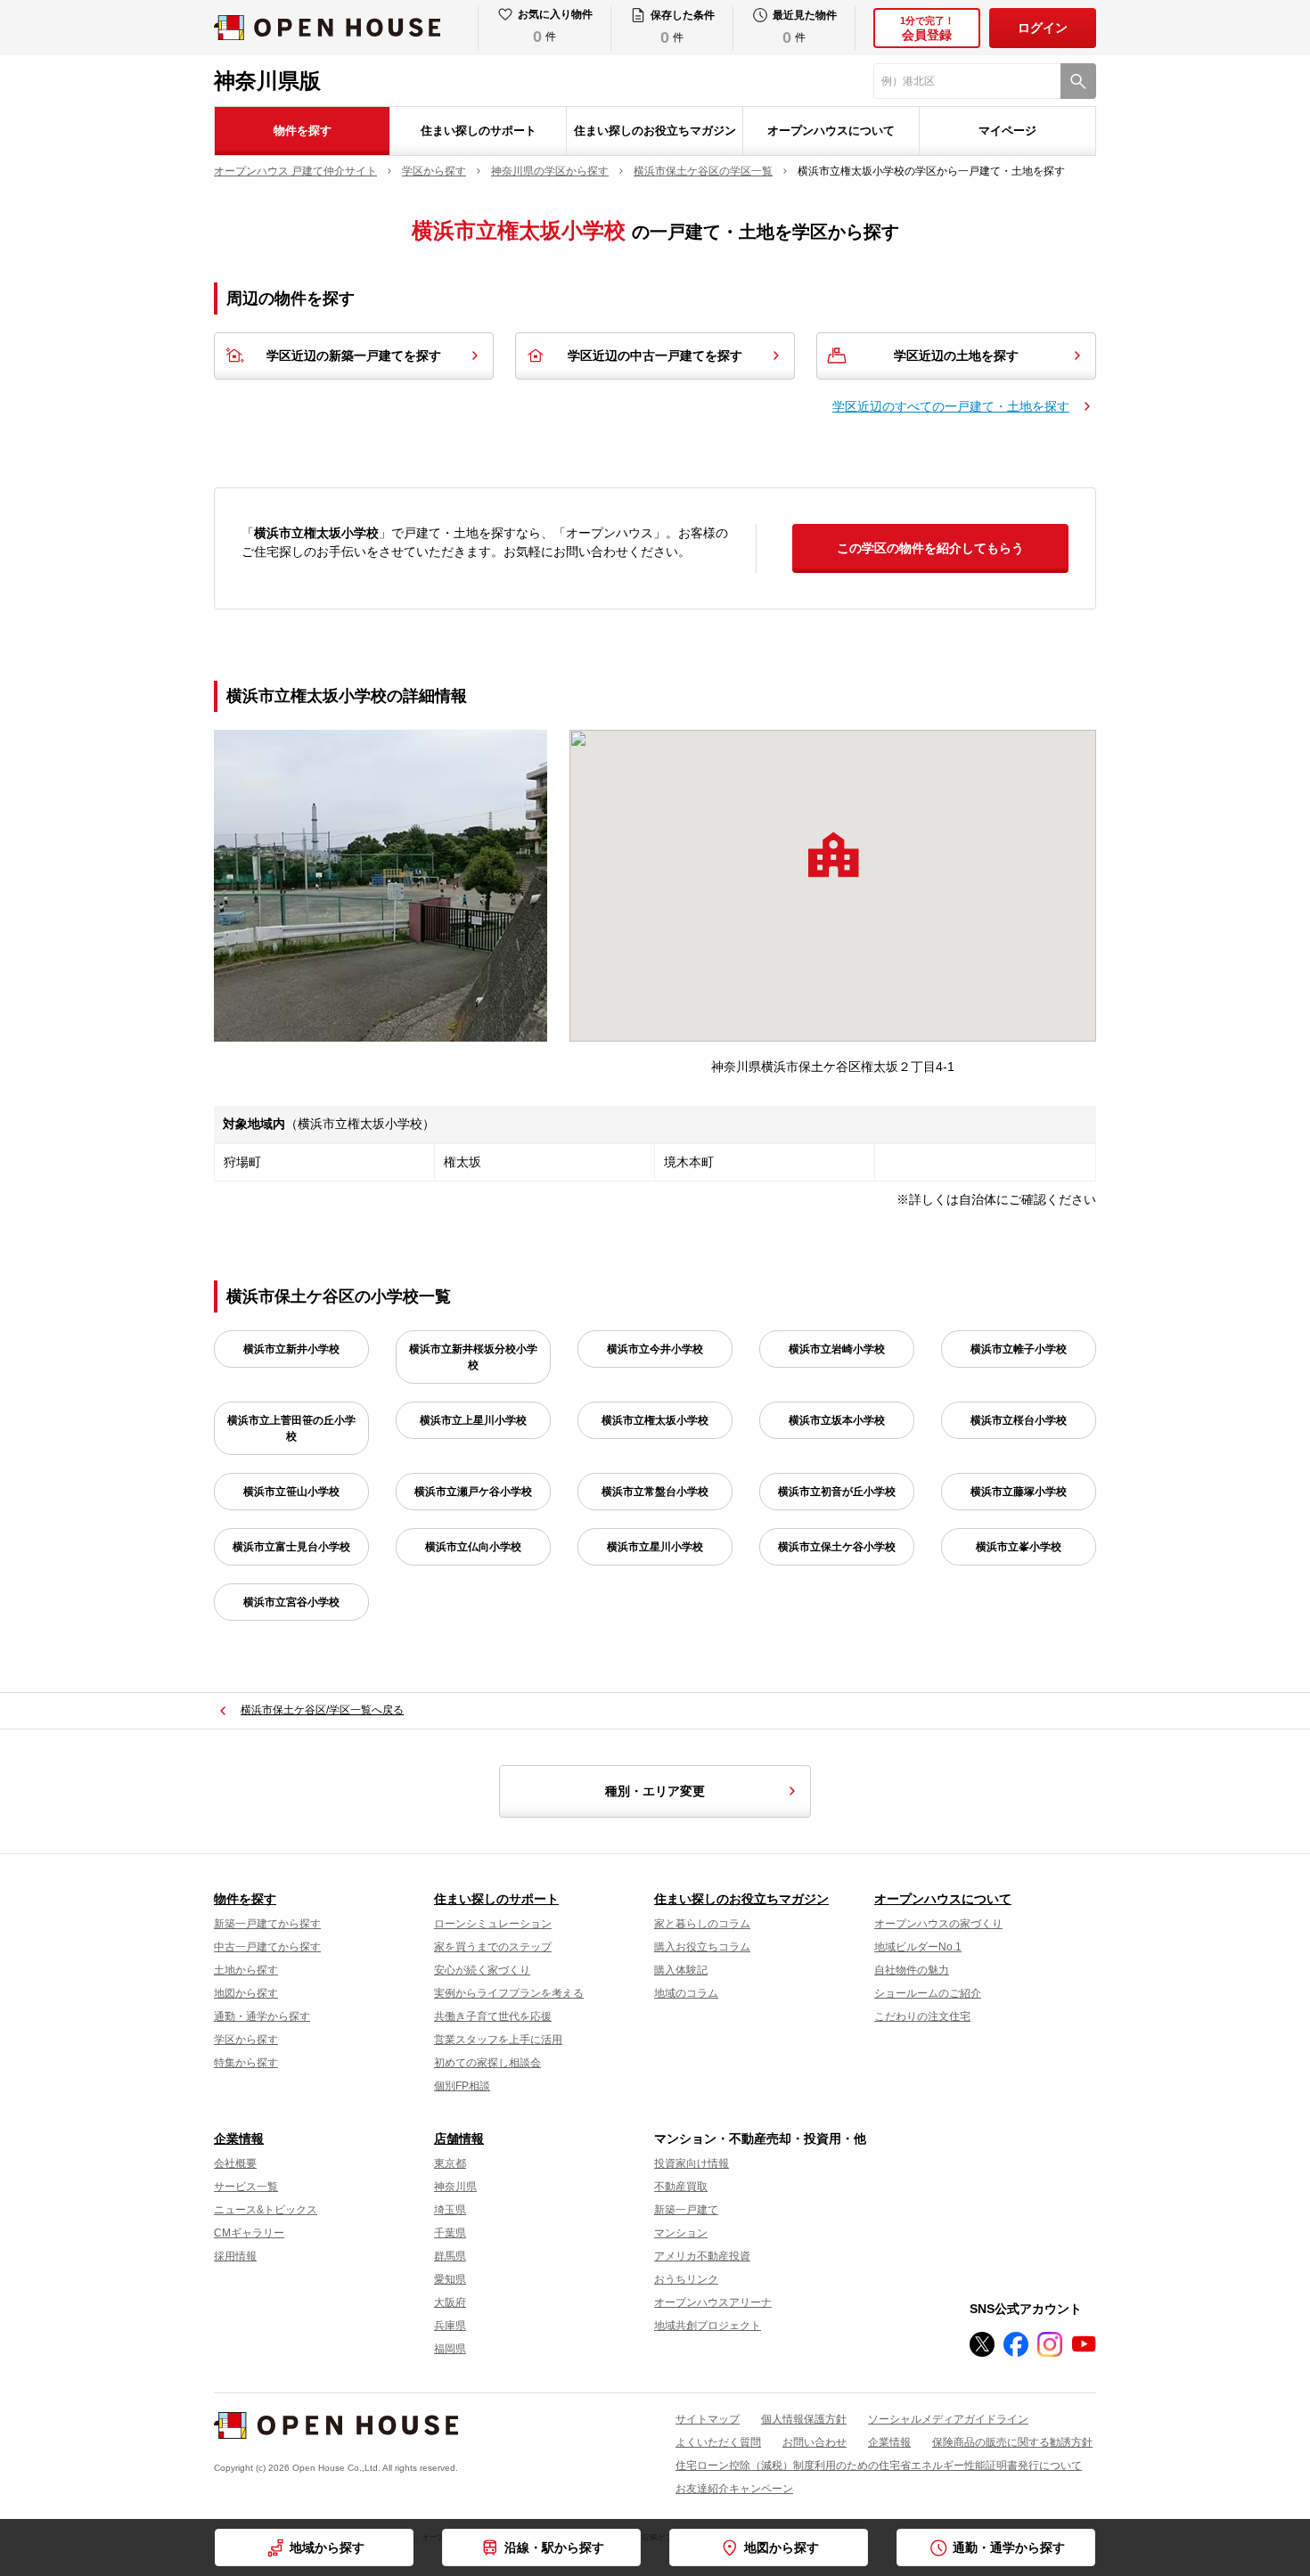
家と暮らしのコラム (702, 1924)
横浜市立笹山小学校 (291, 1492)
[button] (833, 855)
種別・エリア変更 (655, 1791)
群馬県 (450, 2256)
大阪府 (450, 2302)
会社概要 (235, 2163)
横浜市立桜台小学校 (1019, 1420)
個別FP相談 (462, 2086)
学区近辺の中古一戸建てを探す (655, 356)
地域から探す (327, 2547)
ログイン (1043, 28)
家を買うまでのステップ (493, 1947)
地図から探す (246, 1993)
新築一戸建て (686, 2210)
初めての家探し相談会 (487, 2063)
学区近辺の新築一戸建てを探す (354, 356)
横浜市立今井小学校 (655, 1349)
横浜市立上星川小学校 (473, 1420)
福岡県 (450, 2349)
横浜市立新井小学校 (291, 1349)
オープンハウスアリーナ (713, 2302)
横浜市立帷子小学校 (1019, 1349)
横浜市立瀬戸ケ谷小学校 (473, 1492)
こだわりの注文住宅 (922, 2016)
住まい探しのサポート (479, 131)
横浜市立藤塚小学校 (1019, 1492)
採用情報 (235, 2256)
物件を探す (303, 131)
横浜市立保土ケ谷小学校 (837, 1547)
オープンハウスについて (831, 131)
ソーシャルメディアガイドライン (948, 2419)
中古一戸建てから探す (267, 1947)
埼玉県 (450, 2210)
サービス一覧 (246, 2187)
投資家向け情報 (692, 2163)
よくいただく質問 (718, 2442)
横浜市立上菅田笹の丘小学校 (291, 1428)
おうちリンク (686, 2279)
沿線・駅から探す (554, 2547)
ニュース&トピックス (266, 2210)
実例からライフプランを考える (509, 1993)
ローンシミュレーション (493, 1924)
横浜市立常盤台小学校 (655, 1492)
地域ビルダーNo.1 (918, 1947)
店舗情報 (459, 2138)
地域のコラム (686, 1993)
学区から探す (246, 2040)
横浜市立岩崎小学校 (837, 1349)
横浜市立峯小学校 (1019, 1547)
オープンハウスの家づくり (938, 1924)
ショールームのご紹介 (928, 1993)
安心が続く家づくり (482, 1970)
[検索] (1078, 81)
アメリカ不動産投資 (702, 2256)
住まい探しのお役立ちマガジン (655, 131)
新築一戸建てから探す (267, 1924)
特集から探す (246, 2063)
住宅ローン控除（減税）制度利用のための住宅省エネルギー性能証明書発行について (879, 2466)
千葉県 (450, 2233)
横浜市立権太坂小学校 (655, 1420)
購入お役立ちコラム (702, 1947)
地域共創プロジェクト (708, 2326)
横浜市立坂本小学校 (837, 1420)
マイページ (1007, 131)
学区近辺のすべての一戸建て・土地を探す (951, 406)
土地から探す (246, 1970)
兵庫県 (450, 2326)
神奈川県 (455, 2187)
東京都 (450, 2163)
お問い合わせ (815, 2442)
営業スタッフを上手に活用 (498, 2040)
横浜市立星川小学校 (655, 1547)
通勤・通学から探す (262, 2016)
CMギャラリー (249, 2233)
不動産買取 (681, 2187)
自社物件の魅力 (912, 1970)
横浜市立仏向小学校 (473, 1547)
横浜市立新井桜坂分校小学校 (473, 1357)
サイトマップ (708, 2419)
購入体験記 (681, 1970)
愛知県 (450, 2279)
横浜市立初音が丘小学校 (837, 1492)
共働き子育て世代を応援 (493, 2016)
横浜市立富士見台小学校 (291, 1547)
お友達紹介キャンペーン (734, 2489)
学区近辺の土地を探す (956, 356)
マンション (681, 2233)
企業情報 (239, 2138)
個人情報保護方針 (804, 2419)
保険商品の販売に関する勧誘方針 (1012, 2442)
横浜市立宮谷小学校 (291, 1602)
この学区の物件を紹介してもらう (930, 548)
